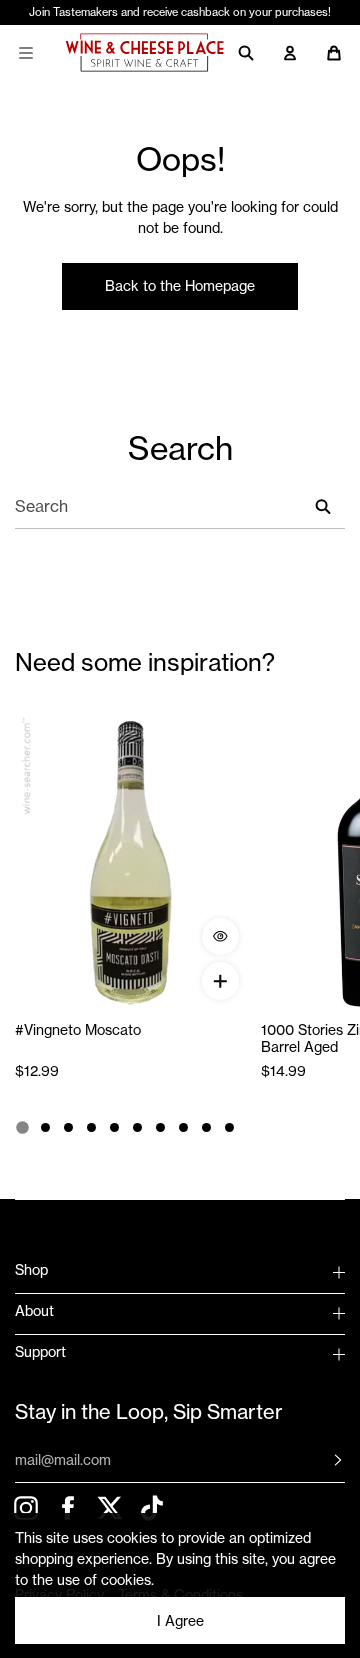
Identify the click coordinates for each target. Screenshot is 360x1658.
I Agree (180, 1620)
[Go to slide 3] (68, 1127)
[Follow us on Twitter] (109, 1507)
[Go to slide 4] (91, 1127)
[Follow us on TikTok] (151, 1507)
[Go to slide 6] (137, 1127)
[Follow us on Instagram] (25, 1507)
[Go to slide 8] (183, 1127)
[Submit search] (322, 506)
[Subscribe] (323, 1460)
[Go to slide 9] (206, 1127)
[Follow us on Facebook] (67, 1507)
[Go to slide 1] (22, 1127)
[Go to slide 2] (45, 1127)
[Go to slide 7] (160, 1127)
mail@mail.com (63, 1460)
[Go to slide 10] (229, 1127)
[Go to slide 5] (114, 1127)
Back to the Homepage (180, 285)
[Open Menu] (26, 53)
